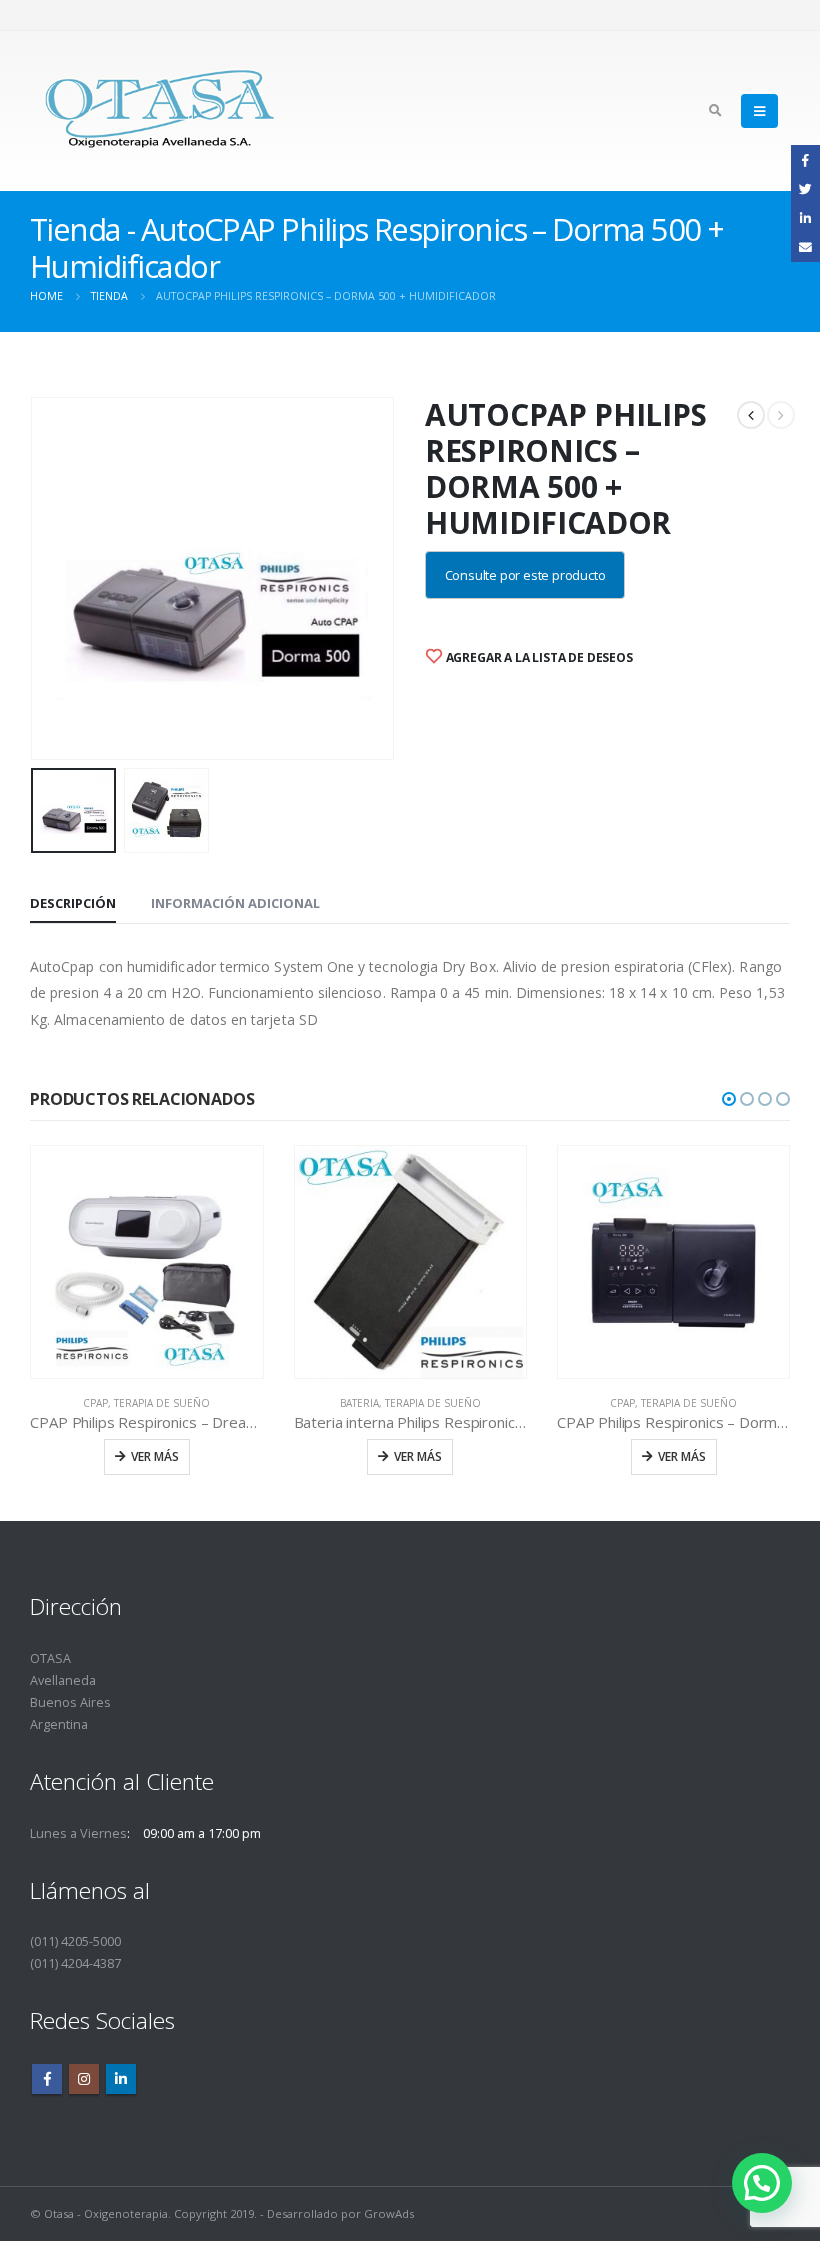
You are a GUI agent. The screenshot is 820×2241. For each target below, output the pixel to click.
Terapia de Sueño (162, 1403)
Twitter (805, 188)
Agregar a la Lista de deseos (538, 657)
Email (805, 247)
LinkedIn (805, 218)
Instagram (84, 2079)
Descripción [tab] (73, 903)
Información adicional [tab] (235, 903)
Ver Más (155, 1456)
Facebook (47, 2079)
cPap (95, 1403)
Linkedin (121, 2079)
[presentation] (35, 578)
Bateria (359, 1403)
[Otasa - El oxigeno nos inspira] (160, 111)
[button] (729, 1099)
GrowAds (389, 2213)
